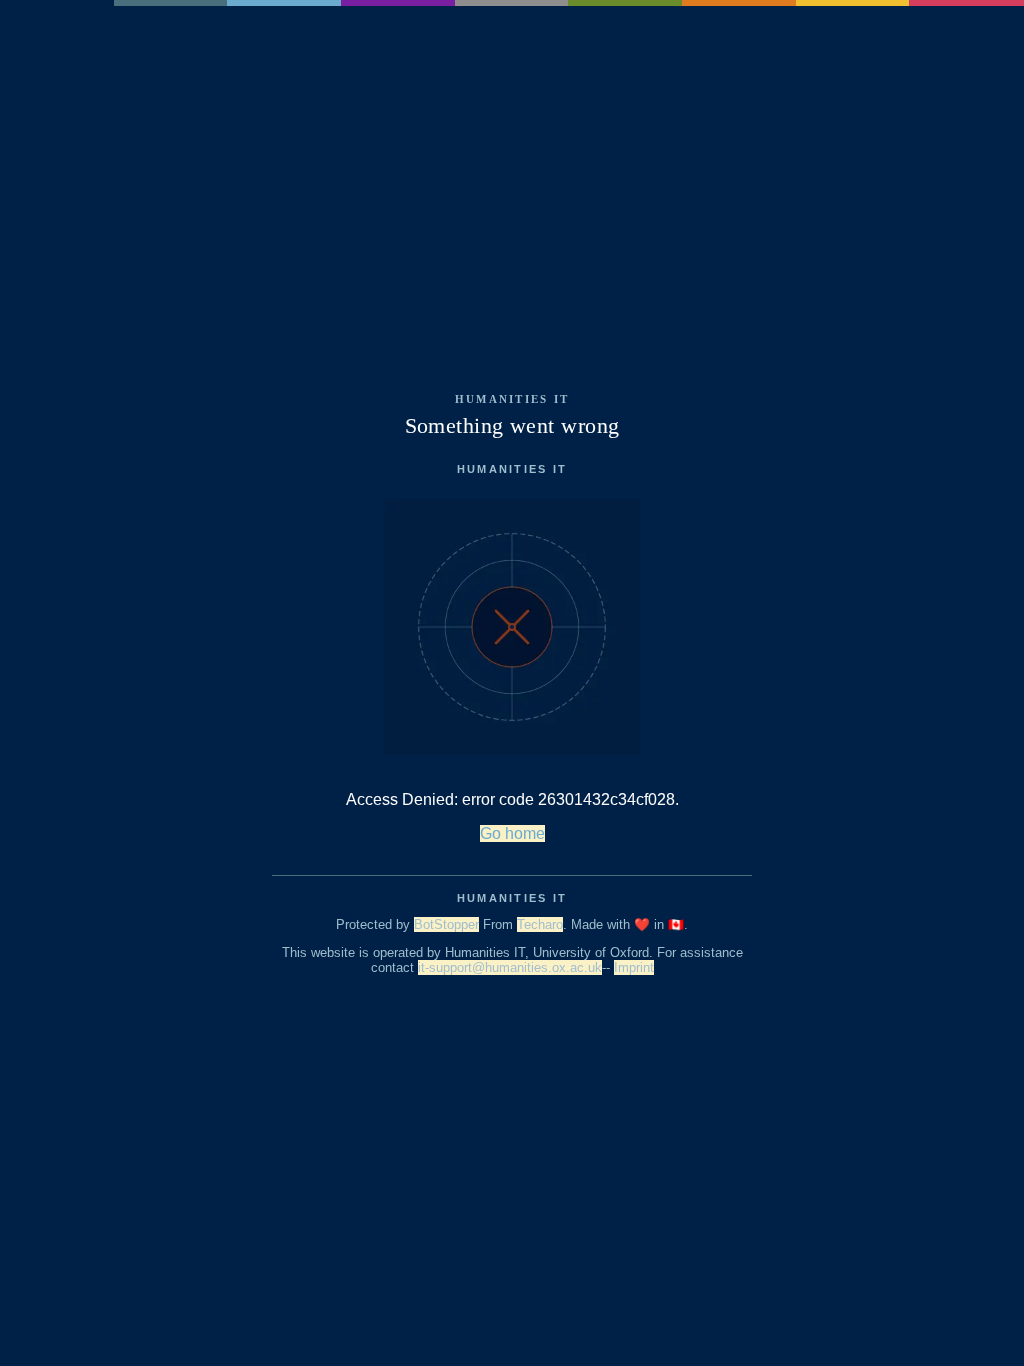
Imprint (634, 967)
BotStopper (446, 924)
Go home (512, 833)
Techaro (540, 924)
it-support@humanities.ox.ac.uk (510, 967)
